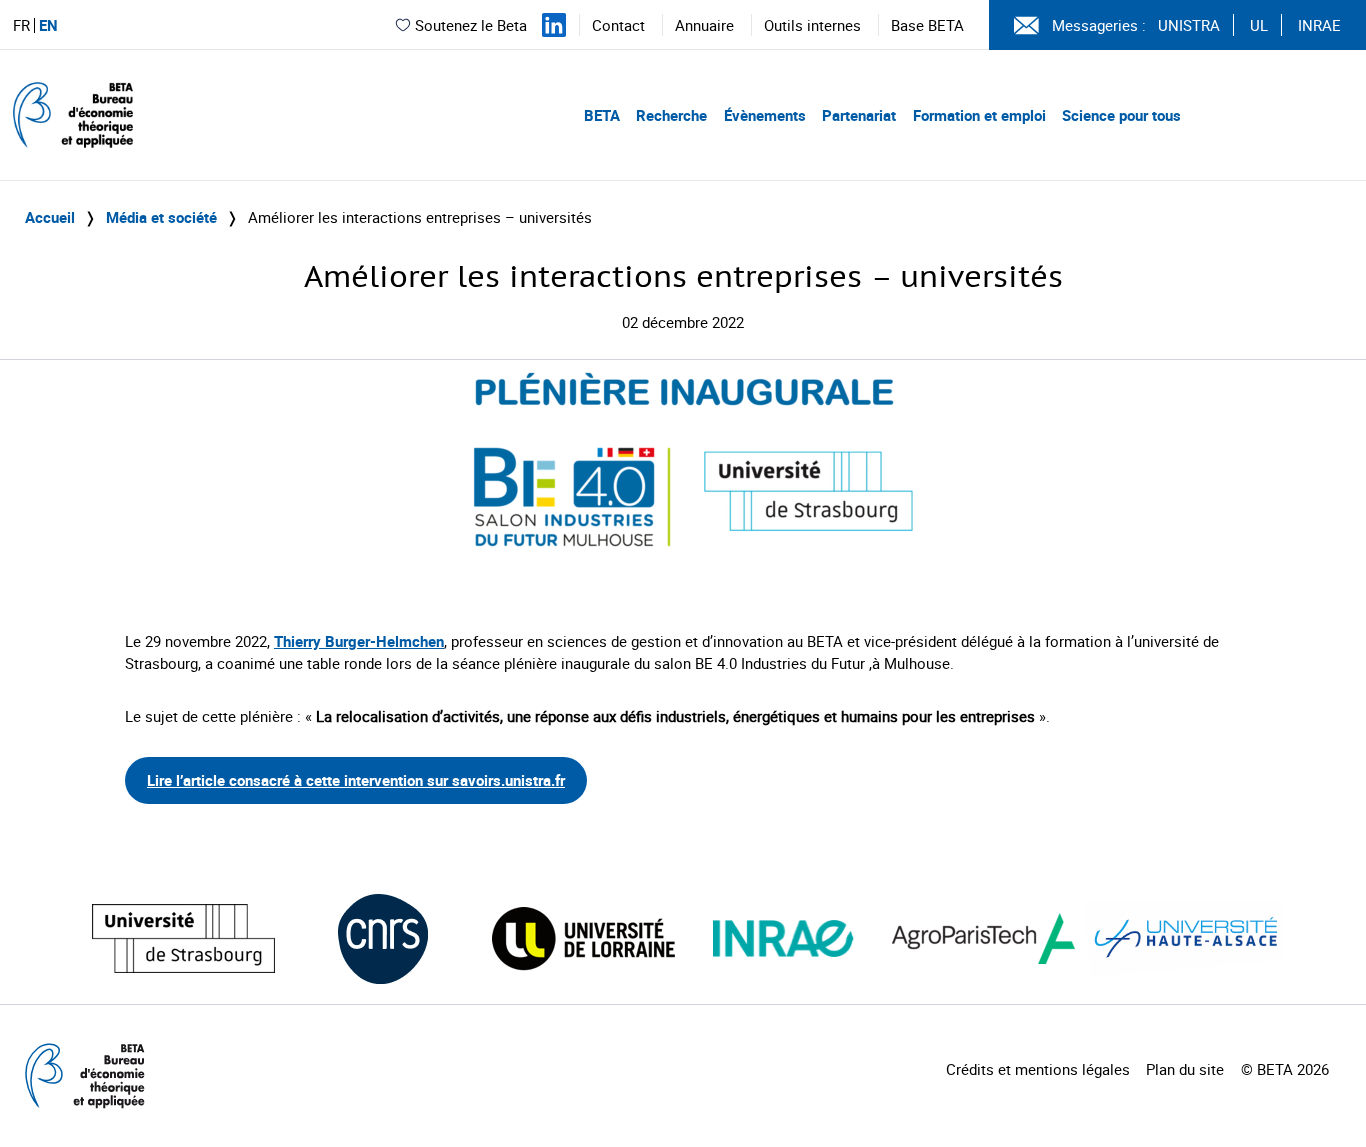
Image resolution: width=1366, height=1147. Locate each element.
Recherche (671, 115)
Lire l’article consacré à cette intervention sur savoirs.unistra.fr (356, 780)
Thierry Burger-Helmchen (359, 641)
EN (48, 25)
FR (21, 25)
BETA (602, 115)
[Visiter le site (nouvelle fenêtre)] (183, 938)
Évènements (765, 115)
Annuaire (704, 25)
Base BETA (927, 25)
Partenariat (859, 115)
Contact (618, 25)
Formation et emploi (979, 115)
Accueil (50, 217)
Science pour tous (1121, 115)
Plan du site (1185, 1069)
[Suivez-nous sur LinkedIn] (554, 25)
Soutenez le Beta (471, 25)
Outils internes (812, 25)
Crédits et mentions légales (1038, 1069)
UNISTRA (1189, 25)
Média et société (161, 217)
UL (1259, 25)
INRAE (1319, 25)
